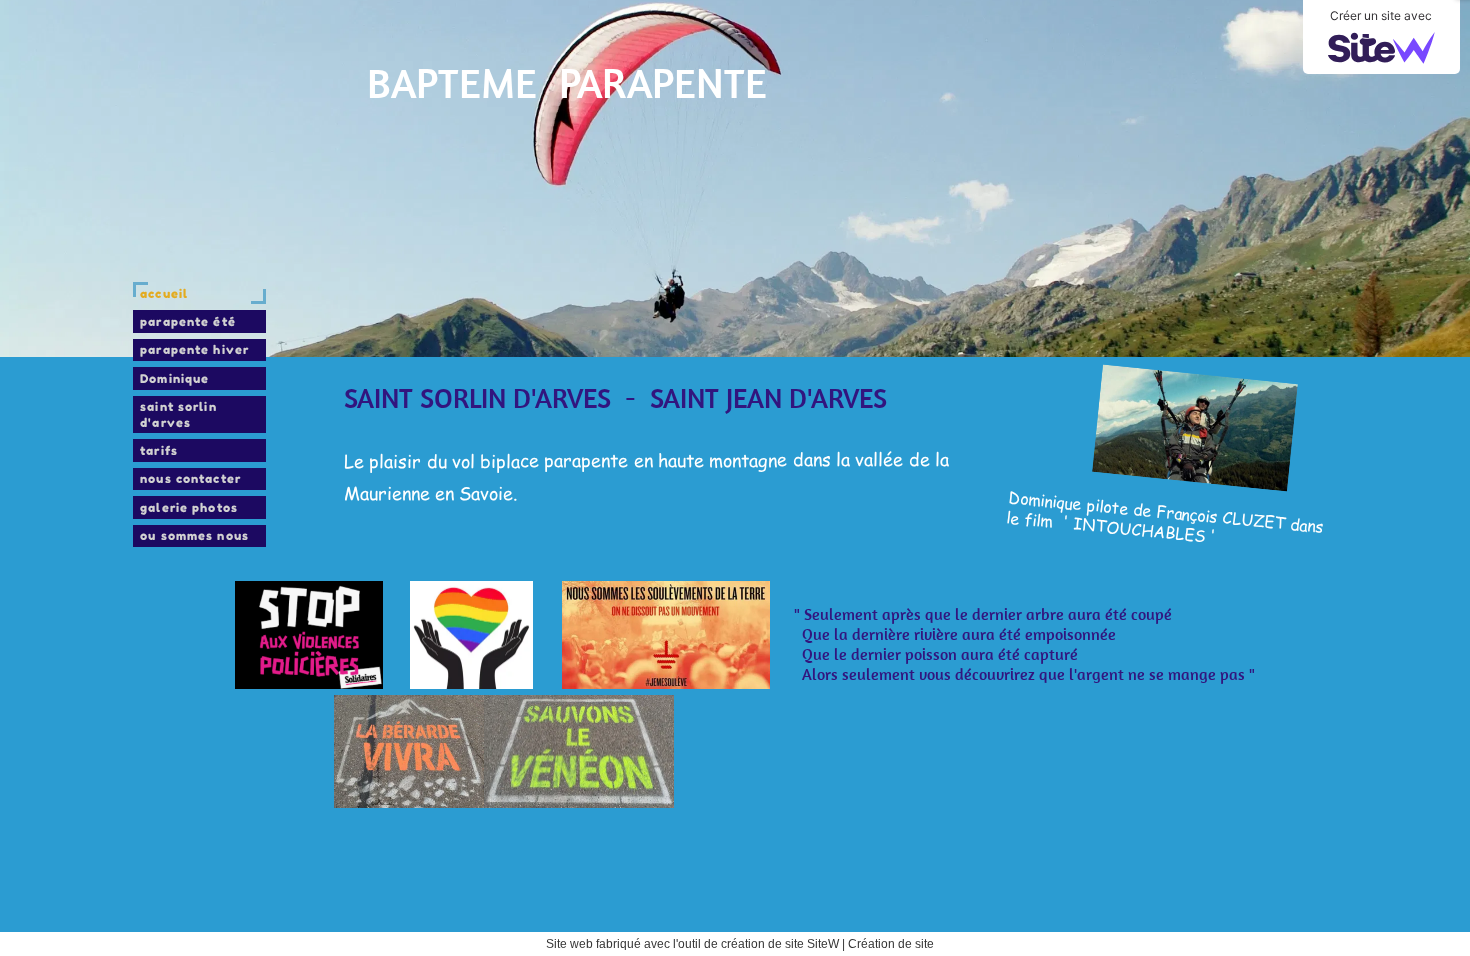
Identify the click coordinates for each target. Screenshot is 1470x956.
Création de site (891, 944)
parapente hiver (194, 349)
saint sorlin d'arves (178, 414)
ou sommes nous (194, 535)
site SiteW (812, 944)
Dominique (174, 378)
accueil (164, 293)
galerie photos (189, 507)
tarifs (159, 450)
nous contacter (190, 478)
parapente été (188, 321)
